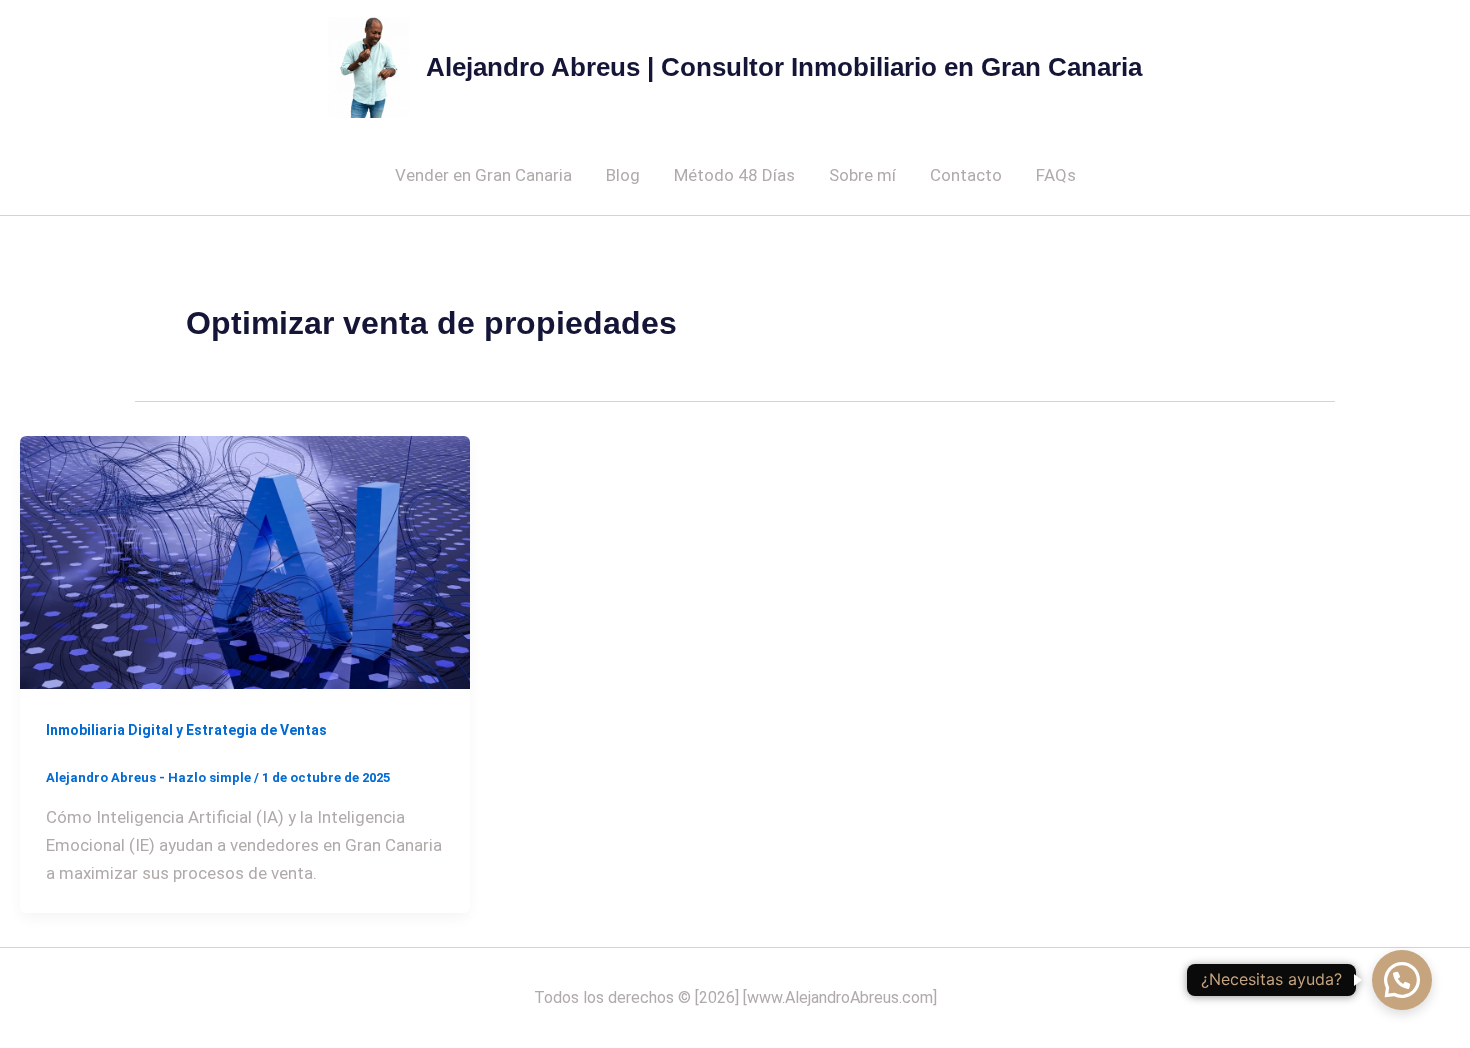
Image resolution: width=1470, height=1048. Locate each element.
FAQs (1056, 175)
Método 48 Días (734, 175)
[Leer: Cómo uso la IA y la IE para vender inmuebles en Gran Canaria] (245, 561)
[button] (1402, 980)
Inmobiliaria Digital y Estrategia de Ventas (186, 730)
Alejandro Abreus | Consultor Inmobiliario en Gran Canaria (784, 67)
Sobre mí (862, 175)
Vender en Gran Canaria (483, 175)
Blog (623, 175)
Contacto (966, 175)
